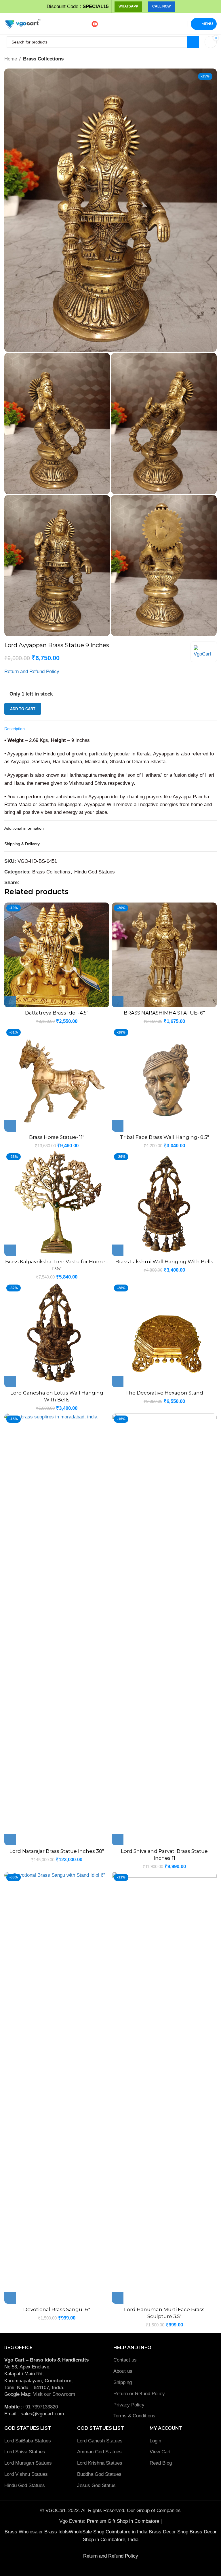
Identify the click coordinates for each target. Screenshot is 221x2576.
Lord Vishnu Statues (26, 2474)
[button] (10, 1002)
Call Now (161, 6)
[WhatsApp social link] (29, 883)
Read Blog (161, 2463)
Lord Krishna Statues (100, 2463)
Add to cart (23, 709)
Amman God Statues (99, 2452)
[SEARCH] (193, 42)
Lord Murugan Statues (28, 2463)
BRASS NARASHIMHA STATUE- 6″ (164, 1013)
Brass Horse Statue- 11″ (57, 1137)
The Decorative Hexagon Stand (164, 1393)
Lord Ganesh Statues (100, 2441)
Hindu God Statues (95, 872)
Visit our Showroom (54, 2394)
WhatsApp (128, 6)
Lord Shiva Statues (25, 2452)
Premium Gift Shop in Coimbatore (124, 2521)
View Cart (160, 2452)
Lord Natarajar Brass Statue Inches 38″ (57, 1851)
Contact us (125, 2360)
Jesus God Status (96, 2485)
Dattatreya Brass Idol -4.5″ (57, 1013)
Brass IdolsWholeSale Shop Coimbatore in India (96, 2532)
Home (11, 59)
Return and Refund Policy (32, 671)
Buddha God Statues (99, 2474)
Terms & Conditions (134, 2416)
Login (155, 2441)
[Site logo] (22, 23)
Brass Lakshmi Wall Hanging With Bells (164, 1262)
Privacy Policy (129, 2405)
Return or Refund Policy (139, 2394)
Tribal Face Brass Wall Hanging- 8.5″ (164, 1137)
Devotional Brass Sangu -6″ (57, 2309)
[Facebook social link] (23, 883)
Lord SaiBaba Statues (28, 2441)
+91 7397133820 (40, 2407)
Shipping (123, 2382)
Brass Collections (43, 59)
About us (123, 2371)
